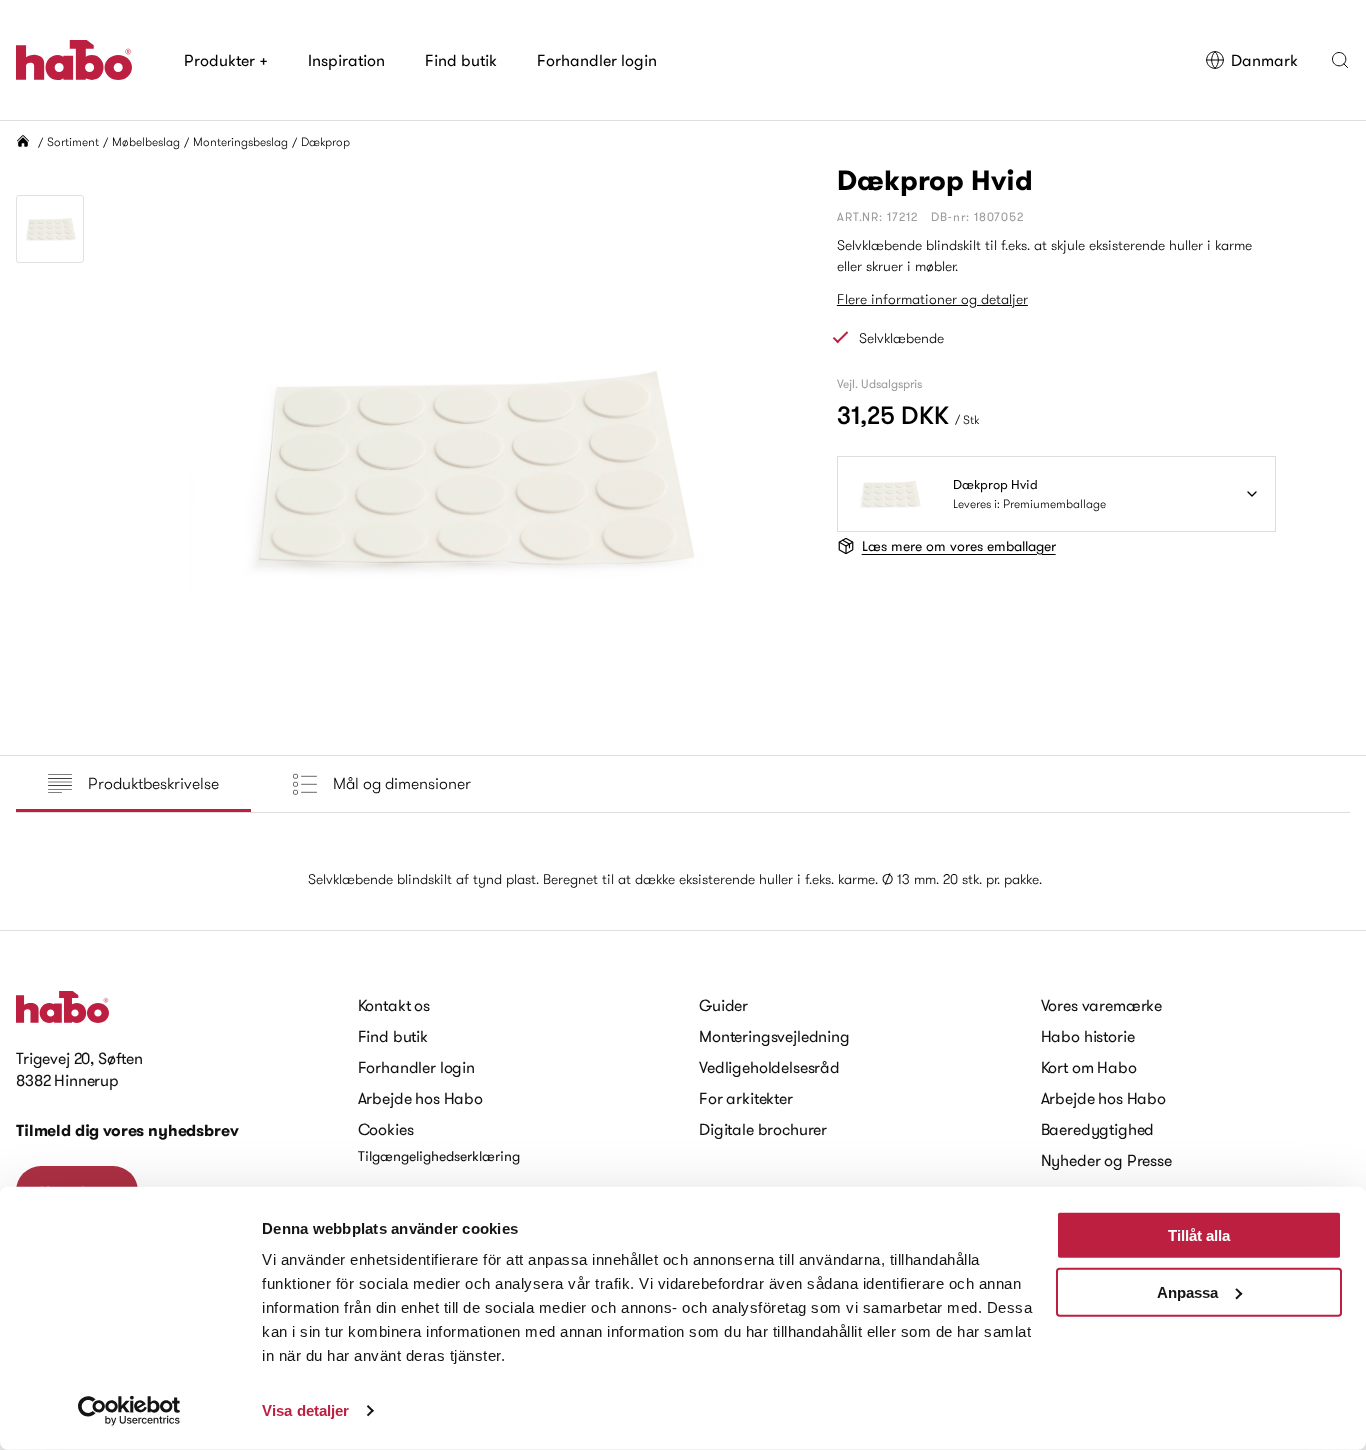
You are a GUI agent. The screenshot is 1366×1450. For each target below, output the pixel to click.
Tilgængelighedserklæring (439, 1156)
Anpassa (1187, 1291)
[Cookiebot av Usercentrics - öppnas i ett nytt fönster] (129, 1411)
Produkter (226, 60)
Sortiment (73, 141)
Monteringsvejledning (774, 1036)
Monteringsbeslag (240, 141)
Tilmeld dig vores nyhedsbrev (127, 1130)
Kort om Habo (1089, 1067)
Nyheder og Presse (1106, 1160)
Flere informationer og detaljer (932, 299)
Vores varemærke (1102, 1005)
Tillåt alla (1199, 1235)
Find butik (461, 60)
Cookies (386, 1129)
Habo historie (1088, 1036)
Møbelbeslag (146, 141)
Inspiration (346, 60)
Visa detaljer (305, 1410)
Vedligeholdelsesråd (769, 1067)
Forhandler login (597, 60)
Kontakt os (394, 1005)
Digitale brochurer (763, 1129)
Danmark (1264, 60)
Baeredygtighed (1098, 1129)
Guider (723, 1005)
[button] (1340, 60)
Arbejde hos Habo (420, 1098)
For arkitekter (746, 1098)
